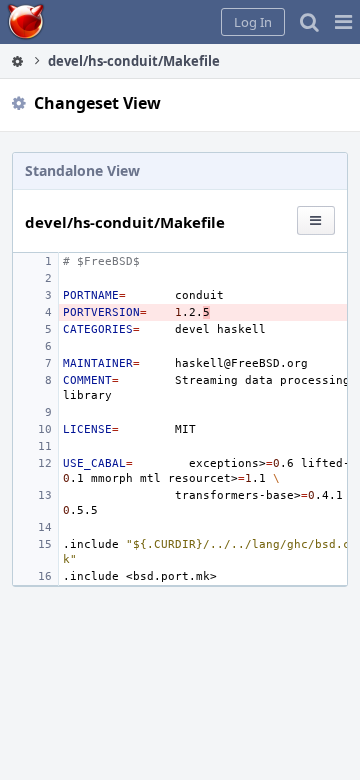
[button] (343, 22)
